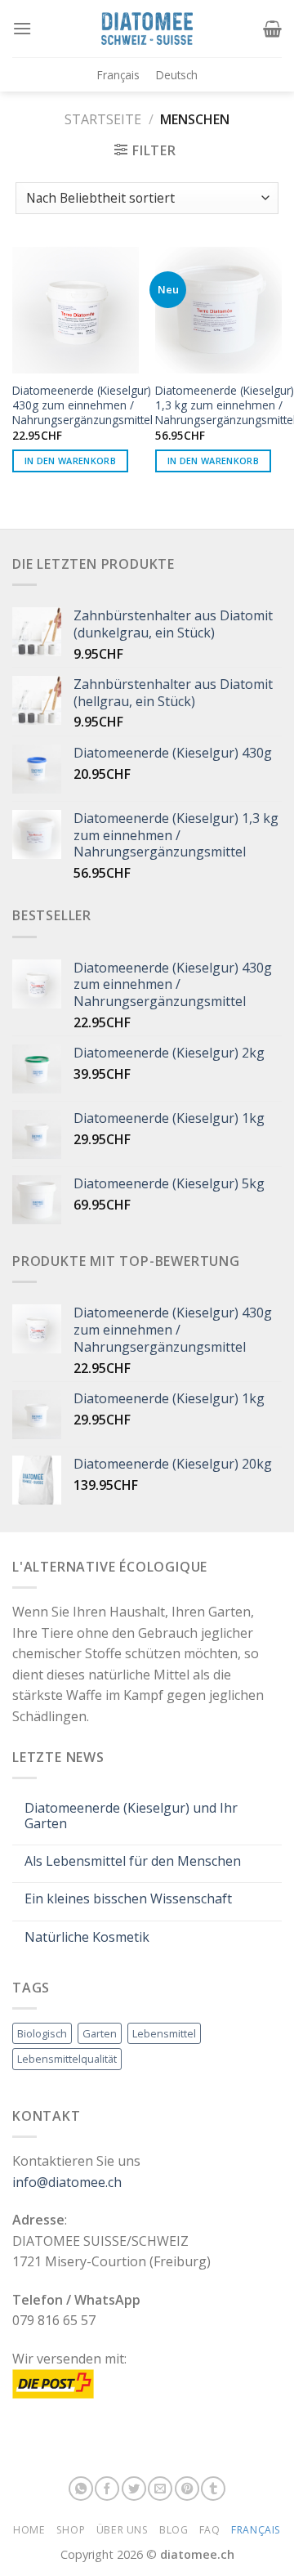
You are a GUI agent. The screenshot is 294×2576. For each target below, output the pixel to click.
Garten (100, 2033)
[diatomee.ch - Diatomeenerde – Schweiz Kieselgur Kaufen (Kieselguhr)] (147, 28)
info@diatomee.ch (67, 2182)
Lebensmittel (164, 2033)
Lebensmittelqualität (67, 2059)
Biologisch (42, 2033)
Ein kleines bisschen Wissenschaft (128, 1899)
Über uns (122, 2530)
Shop (71, 2530)
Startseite (103, 119)
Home (29, 2530)
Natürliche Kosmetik (87, 1937)
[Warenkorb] (272, 29)
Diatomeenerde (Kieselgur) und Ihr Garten (131, 1816)
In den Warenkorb (70, 461)
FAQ (210, 2530)
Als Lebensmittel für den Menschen (133, 1861)
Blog (174, 2530)
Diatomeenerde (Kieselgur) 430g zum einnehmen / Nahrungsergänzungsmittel (82, 405)
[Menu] (22, 28)
